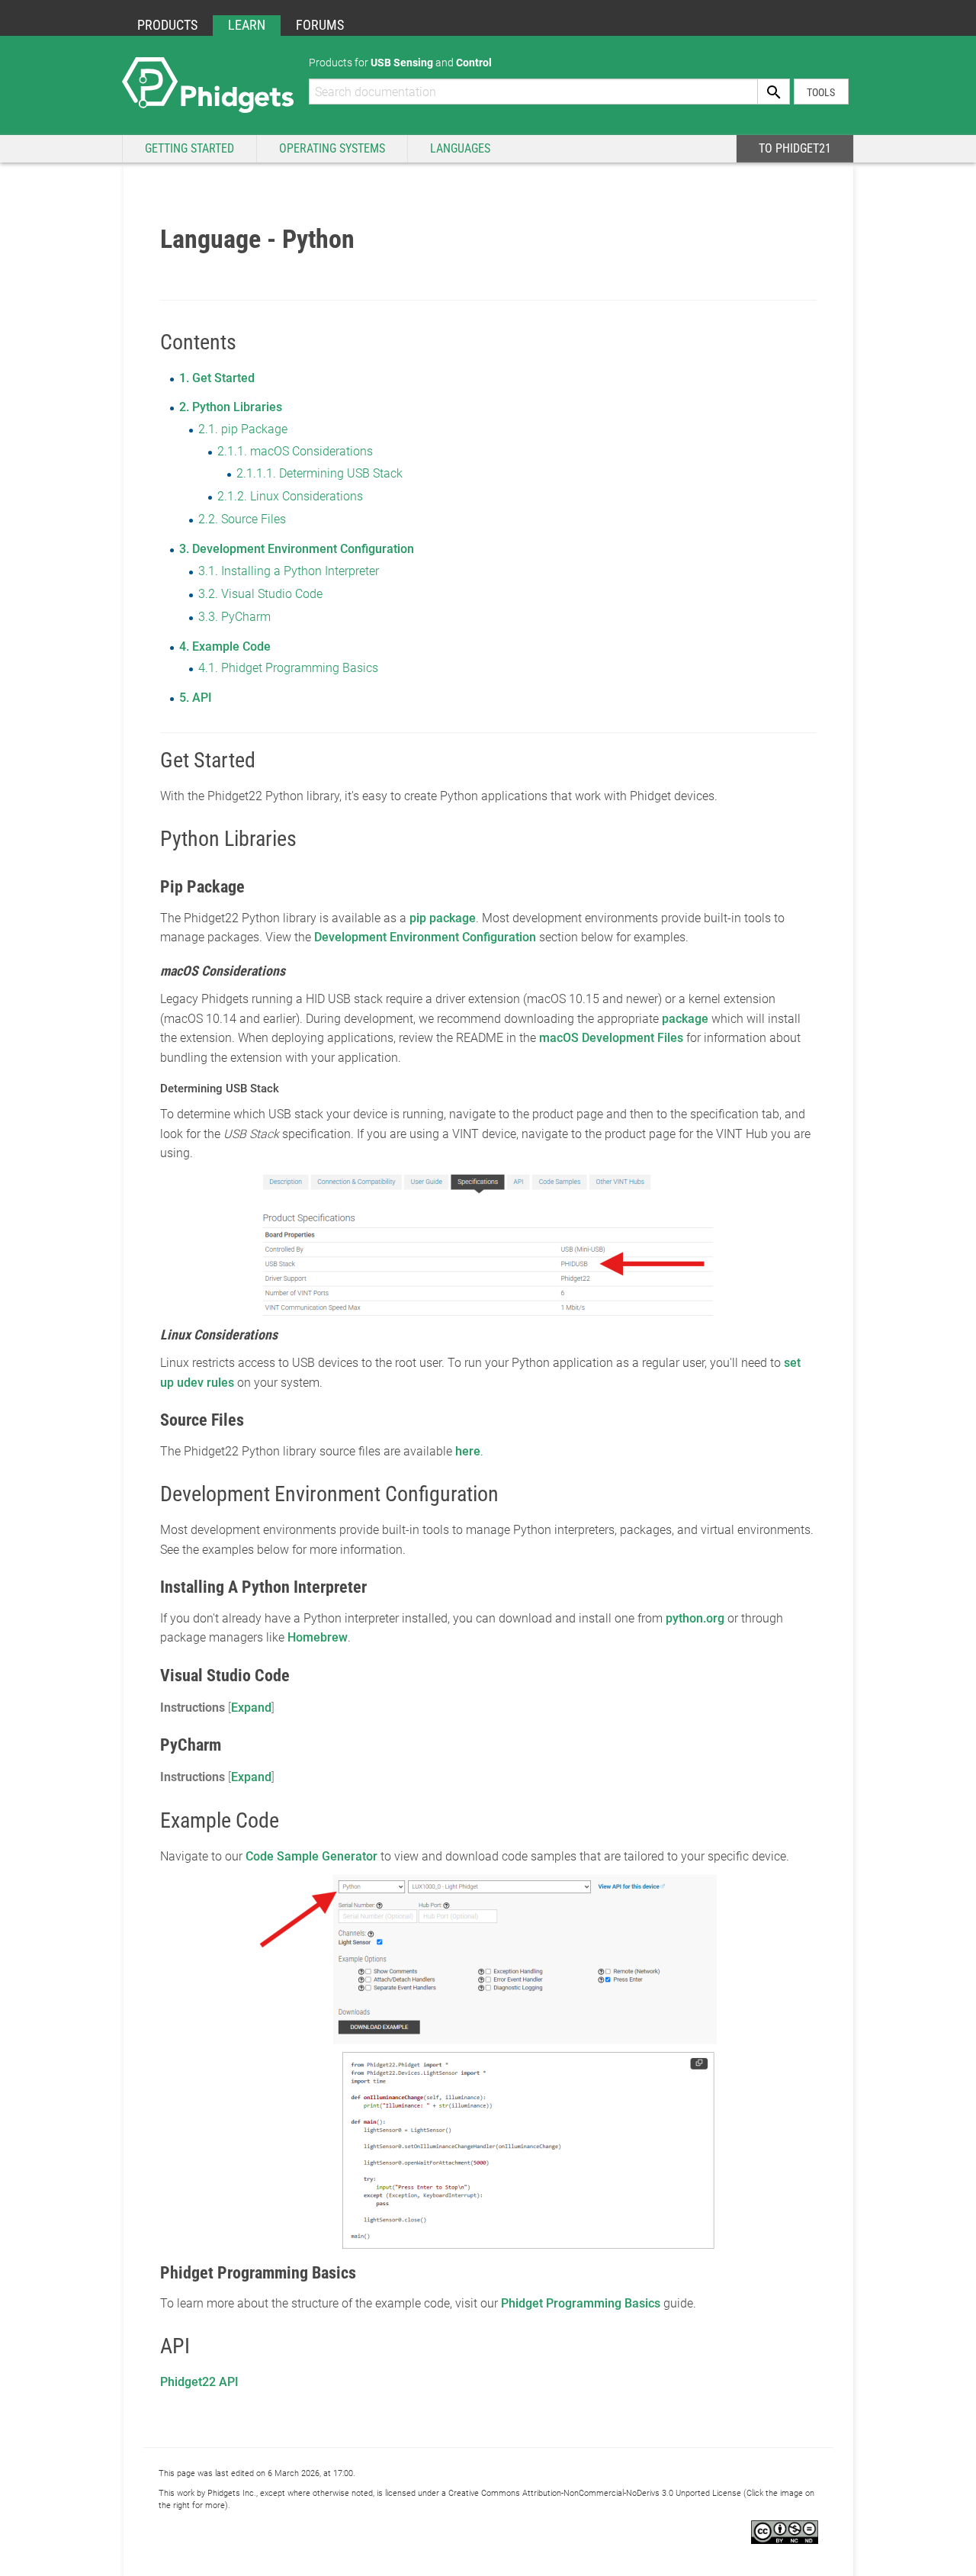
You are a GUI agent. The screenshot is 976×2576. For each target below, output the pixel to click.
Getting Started (189, 148)
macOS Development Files (611, 1038)
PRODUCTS (167, 25)
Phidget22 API (199, 2382)
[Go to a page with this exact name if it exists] (774, 92)
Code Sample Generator (311, 1856)
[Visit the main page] (208, 84)
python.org (695, 1618)
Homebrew (318, 1637)
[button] (251, 1708)
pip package (443, 918)
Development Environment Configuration (425, 937)
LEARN (247, 25)
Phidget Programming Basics (581, 2303)
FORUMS (320, 25)
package (685, 1019)
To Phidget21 (795, 148)
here (468, 1451)
